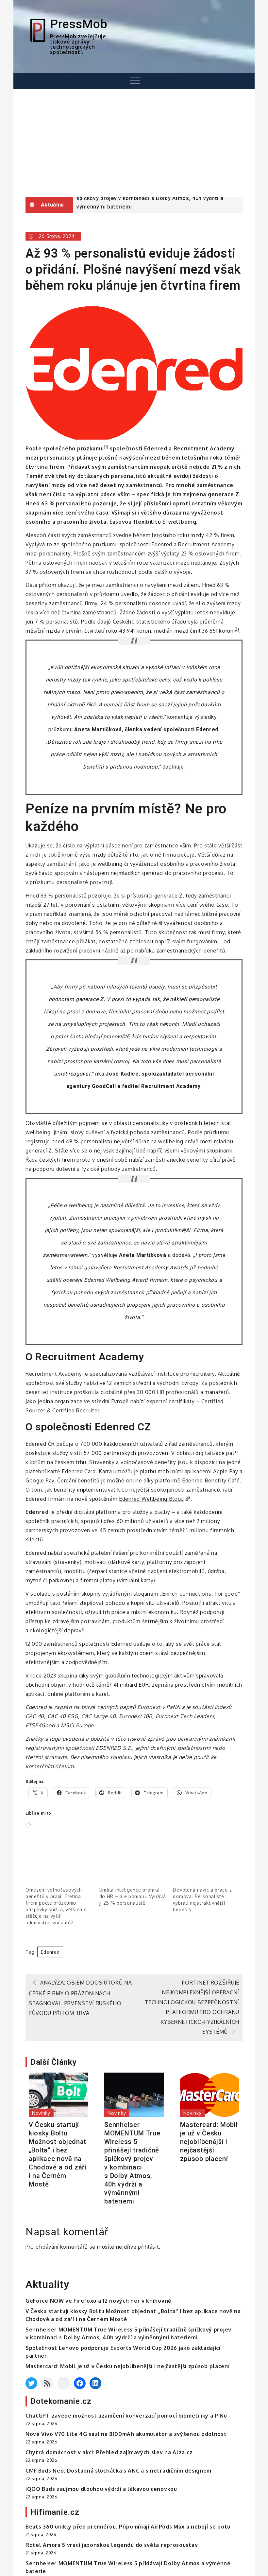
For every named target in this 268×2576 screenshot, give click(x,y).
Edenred (50, 1952)
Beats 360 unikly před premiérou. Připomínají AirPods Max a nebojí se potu (128, 2527)
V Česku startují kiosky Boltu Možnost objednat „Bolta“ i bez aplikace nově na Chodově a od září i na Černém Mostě (58, 2154)
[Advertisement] (134, 143)
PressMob (79, 24)
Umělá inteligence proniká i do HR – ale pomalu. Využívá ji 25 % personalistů (133, 1896)
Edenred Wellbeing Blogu (151, 1499)
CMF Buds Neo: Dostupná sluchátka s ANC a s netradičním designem (118, 2471)
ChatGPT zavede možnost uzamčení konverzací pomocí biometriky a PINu (126, 2416)
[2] (236, 629)
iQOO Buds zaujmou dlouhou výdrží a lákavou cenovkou (101, 2489)
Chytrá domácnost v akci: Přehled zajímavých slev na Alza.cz (109, 2452)
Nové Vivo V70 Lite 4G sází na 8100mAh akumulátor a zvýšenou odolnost (126, 2434)
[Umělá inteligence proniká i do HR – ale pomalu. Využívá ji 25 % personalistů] (133, 1868)
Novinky (41, 2113)
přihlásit (148, 2247)
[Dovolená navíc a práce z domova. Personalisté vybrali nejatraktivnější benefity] (207, 1868)
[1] (106, 447)
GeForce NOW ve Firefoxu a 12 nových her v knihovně (98, 2301)
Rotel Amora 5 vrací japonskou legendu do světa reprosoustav (112, 2545)
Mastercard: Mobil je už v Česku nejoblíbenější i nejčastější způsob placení (209, 2142)
